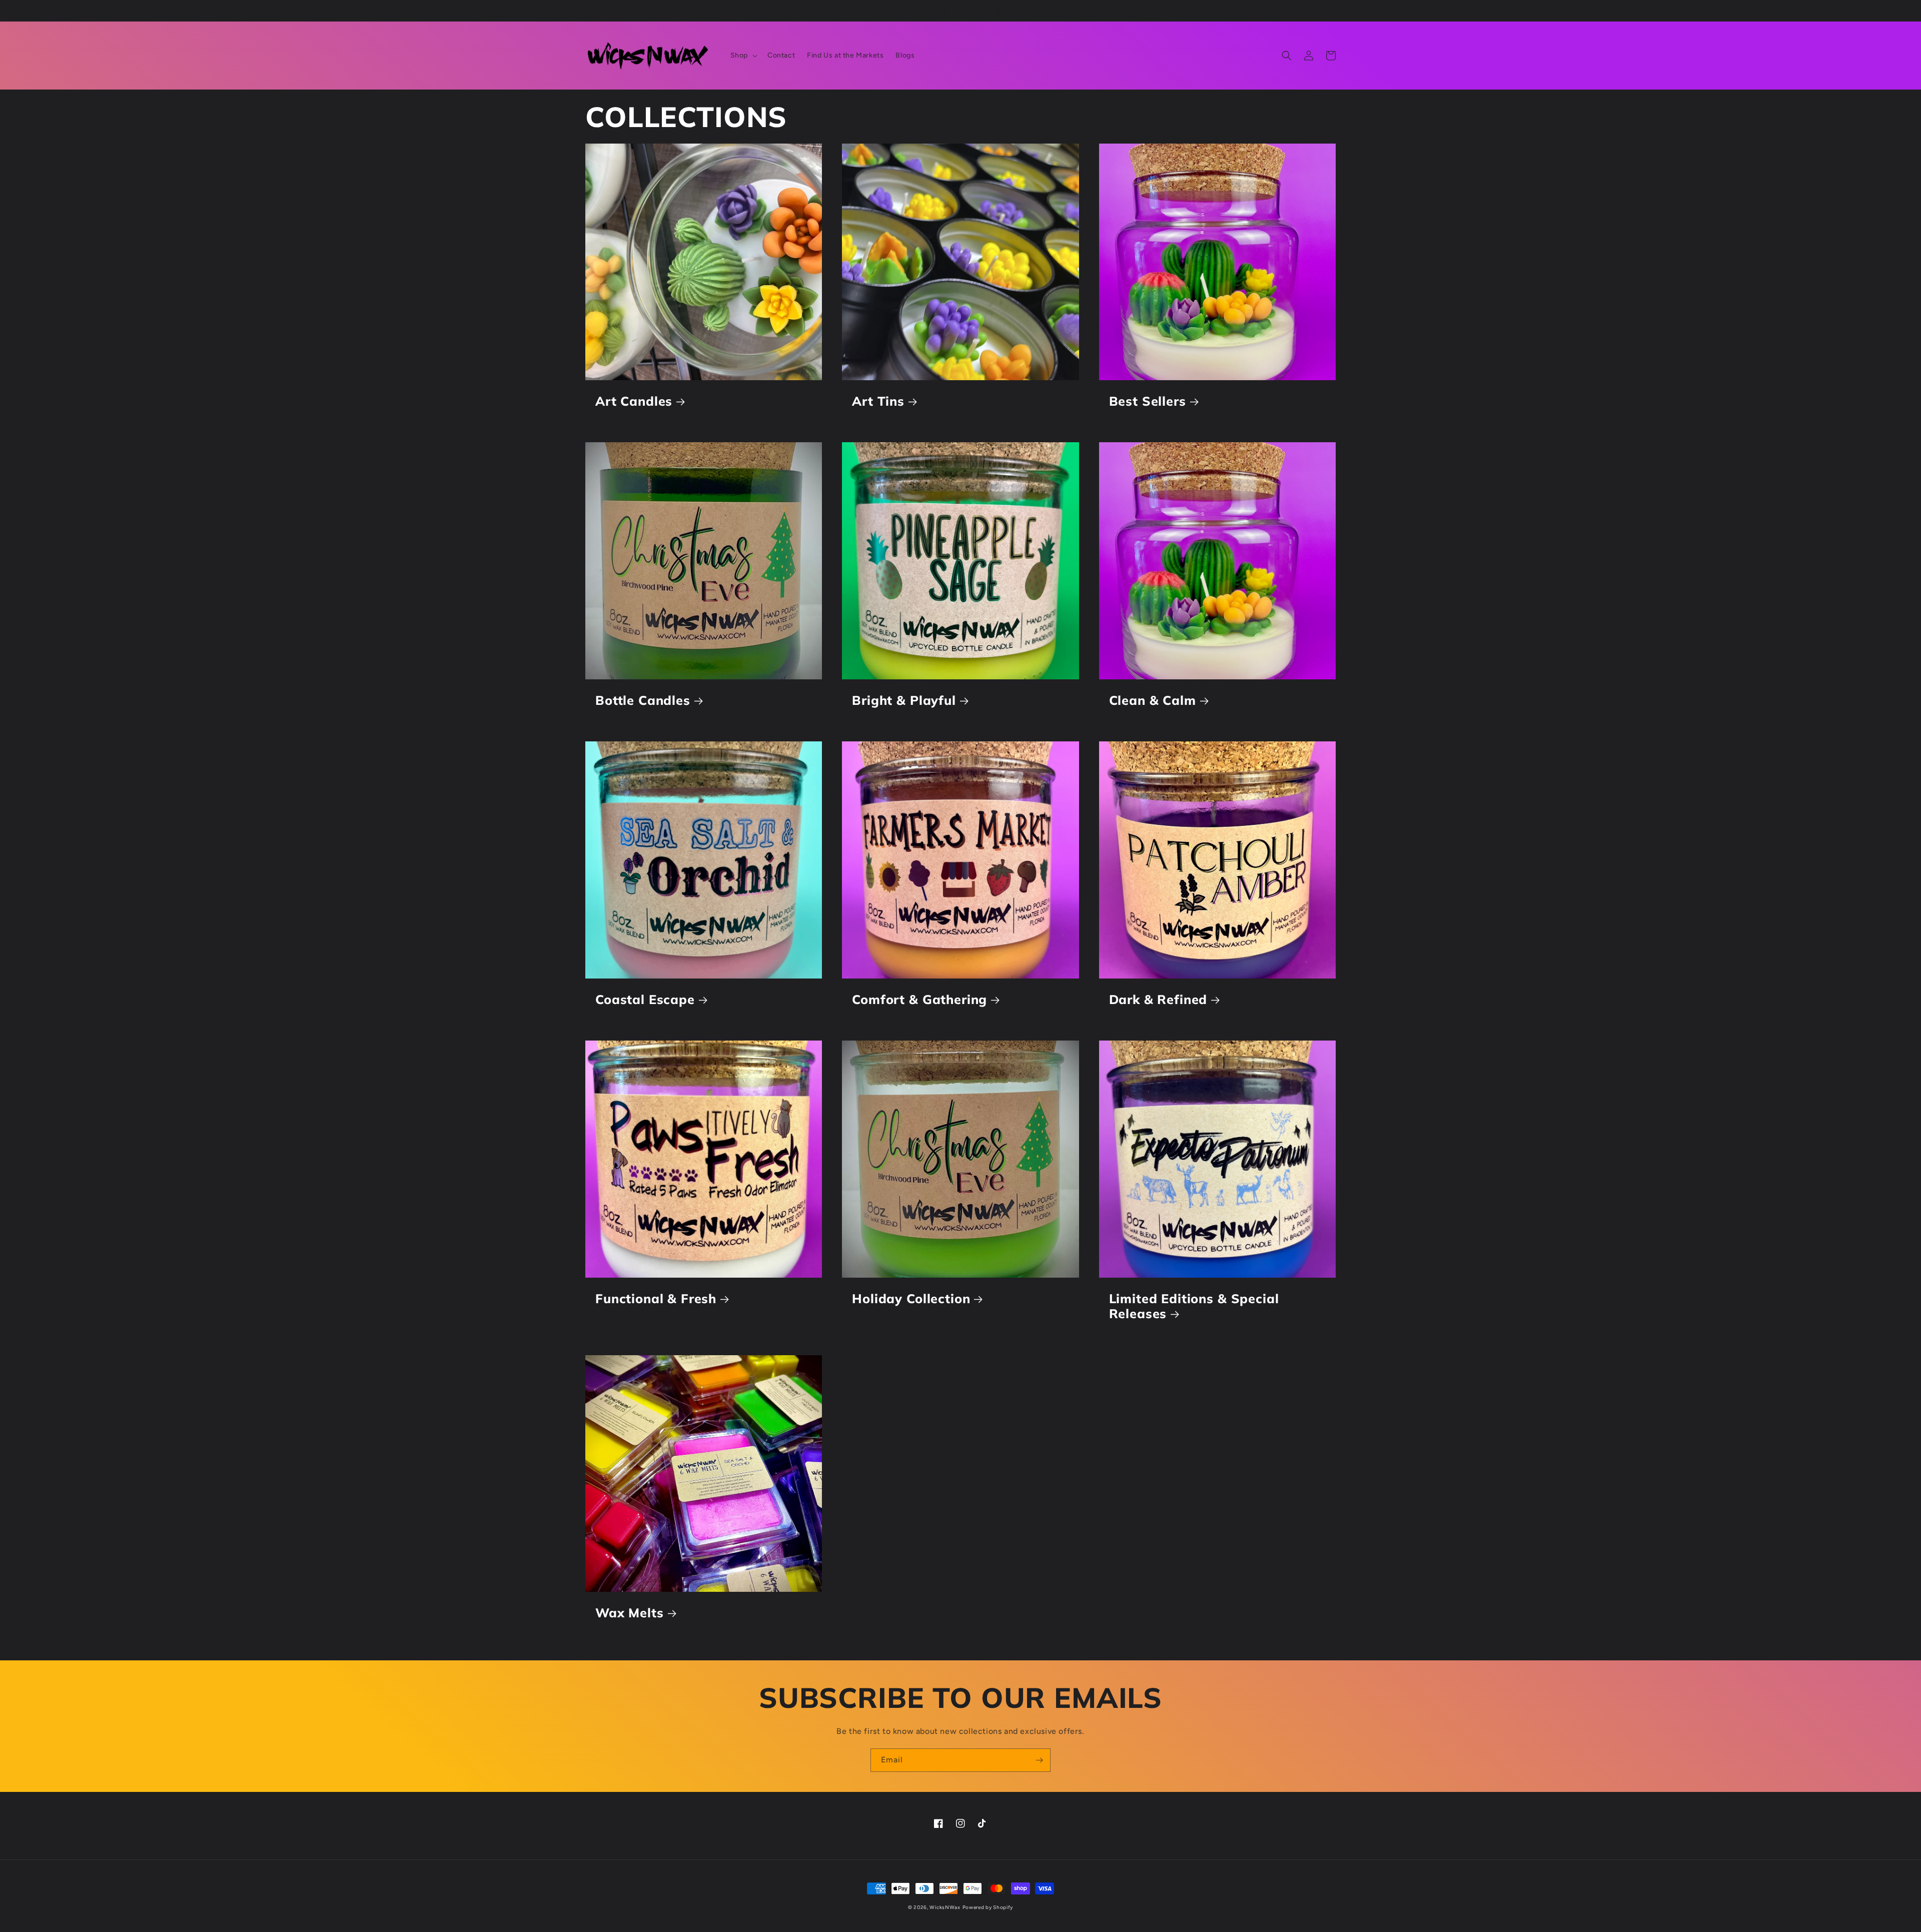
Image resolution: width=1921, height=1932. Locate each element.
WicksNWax (945, 1907)
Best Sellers (1148, 401)
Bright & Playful (904, 700)
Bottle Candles (643, 700)
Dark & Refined (1158, 1000)
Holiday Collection (911, 1299)
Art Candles (634, 401)
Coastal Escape (645, 1000)
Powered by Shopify (988, 1907)
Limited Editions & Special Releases (1194, 1306)
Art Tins (878, 401)
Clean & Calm (1153, 700)
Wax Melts (630, 1613)
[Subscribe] (1039, 1760)
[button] (743, 56)
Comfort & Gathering (919, 1000)
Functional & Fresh (656, 1299)
